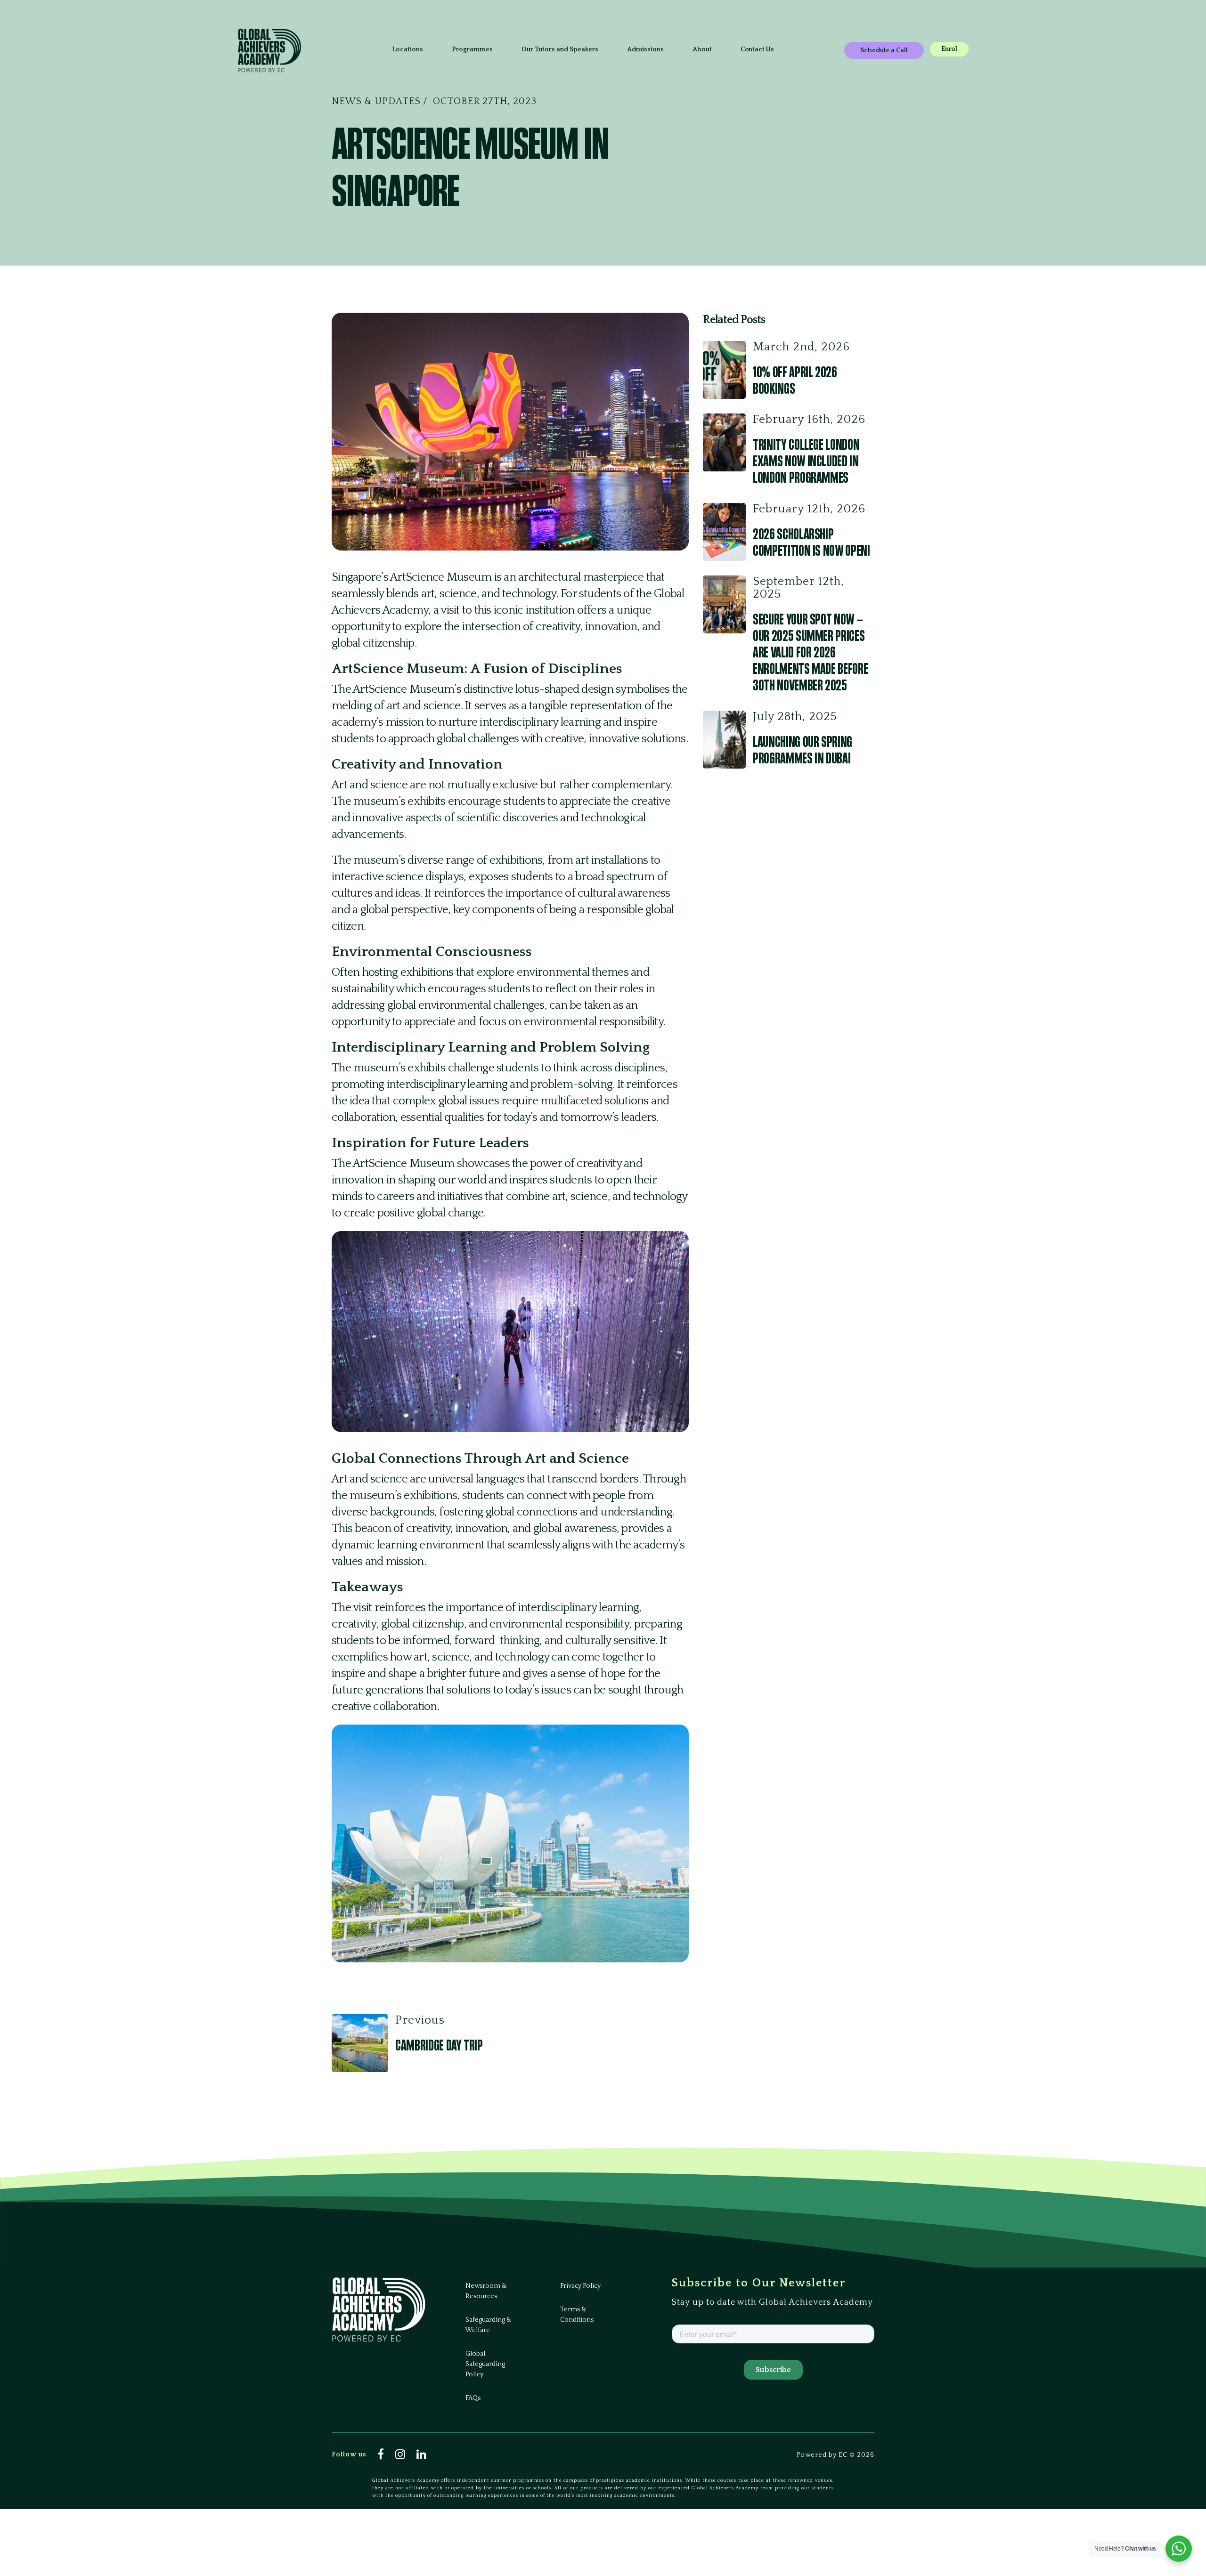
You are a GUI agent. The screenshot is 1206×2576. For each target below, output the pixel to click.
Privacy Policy (580, 2286)
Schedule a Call (884, 50)
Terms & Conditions (577, 2315)
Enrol (949, 49)
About (702, 49)
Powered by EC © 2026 (835, 2455)
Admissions (645, 49)
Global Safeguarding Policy (485, 2364)
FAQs (473, 2398)
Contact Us (757, 49)
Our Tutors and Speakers (560, 49)
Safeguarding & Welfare (489, 2325)
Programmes (472, 49)
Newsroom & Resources (486, 2291)
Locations (407, 49)
